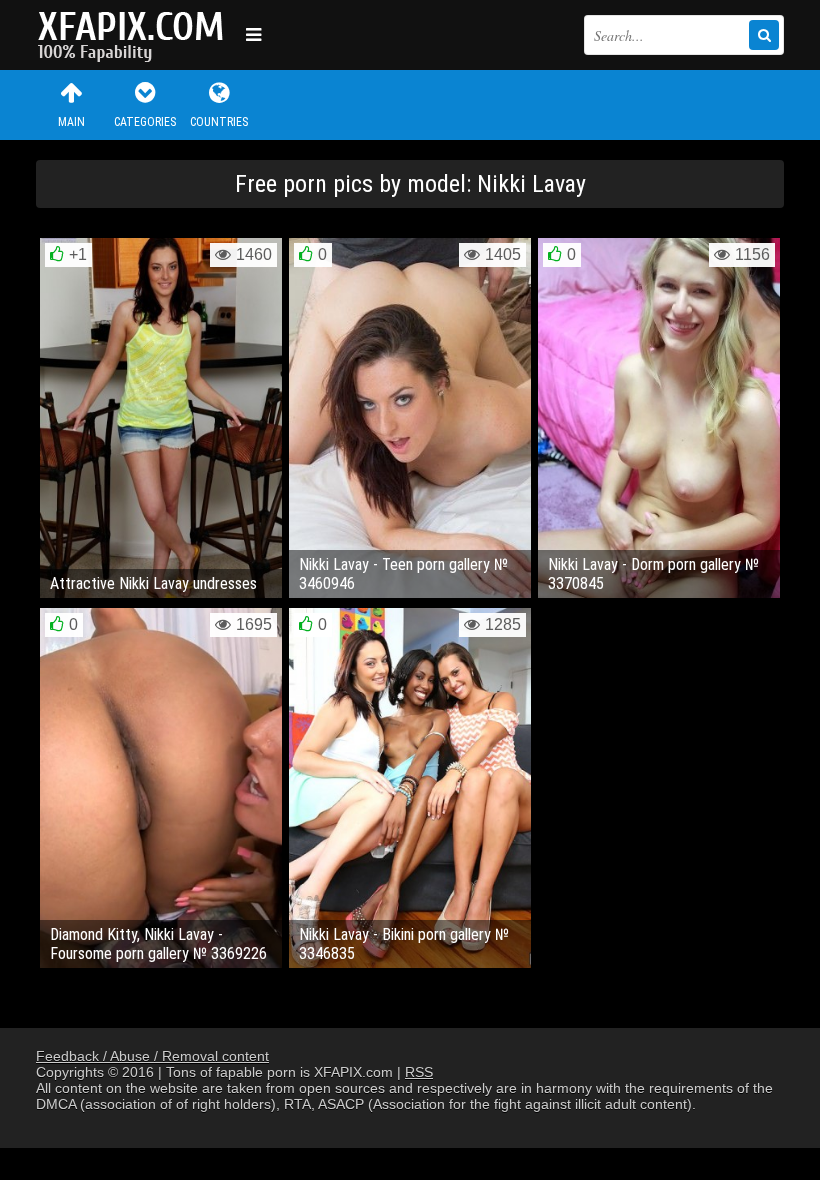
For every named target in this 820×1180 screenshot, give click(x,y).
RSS (419, 1072)
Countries (219, 122)
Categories (145, 122)
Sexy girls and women (136, 35)
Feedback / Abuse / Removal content (152, 1056)
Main (71, 122)
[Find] (764, 35)
